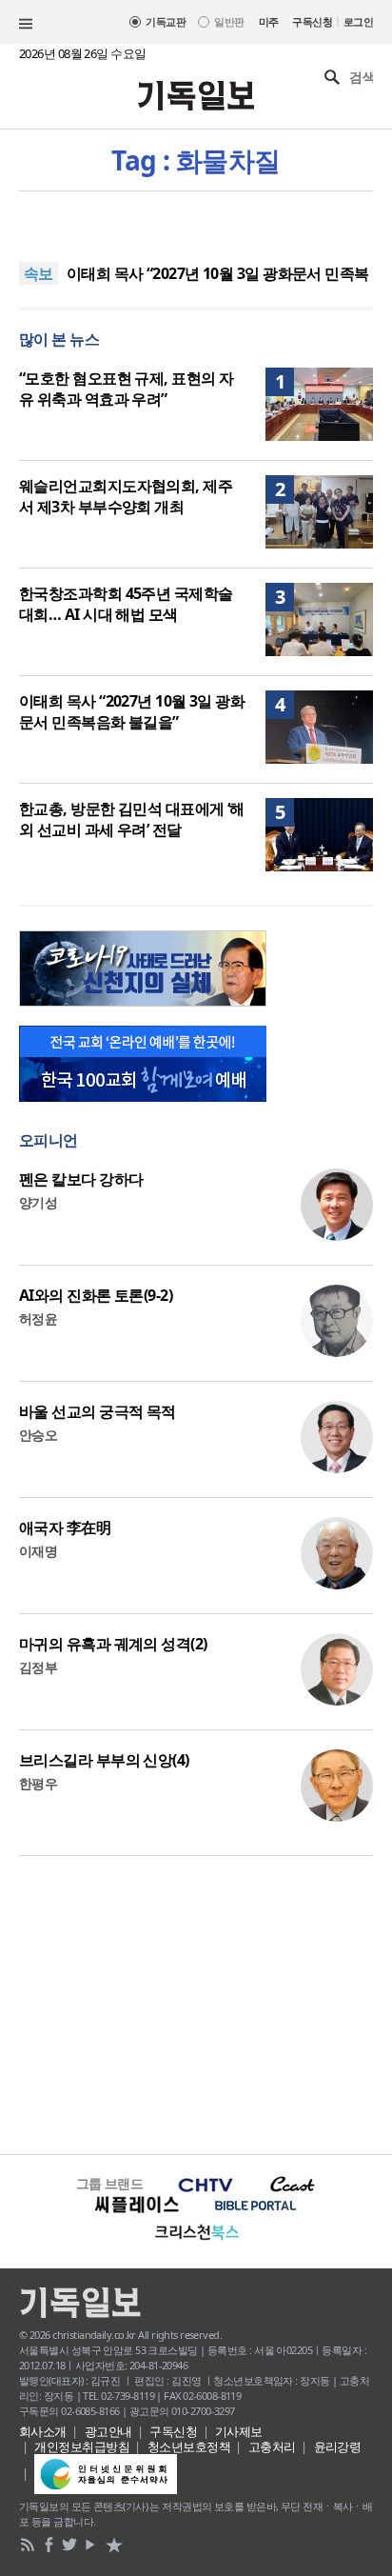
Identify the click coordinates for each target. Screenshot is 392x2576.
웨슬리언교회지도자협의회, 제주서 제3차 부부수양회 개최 (126, 496)
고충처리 (272, 2446)
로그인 (358, 21)
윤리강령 (338, 2446)
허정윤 (38, 1318)
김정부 (38, 1667)
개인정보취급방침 (82, 2446)
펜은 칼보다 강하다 (81, 1179)
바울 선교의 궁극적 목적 (98, 1411)
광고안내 (108, 2431)
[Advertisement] (196, 2003)
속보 (39, 273)
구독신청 (312, 21)
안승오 (38, 1435)
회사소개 (43, 2431)
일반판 (229, 21)
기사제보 (239, 2431)
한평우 (38, 1783)
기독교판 (166, 21)
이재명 (38, 1551)
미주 (269, 21)
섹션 (26, 24)
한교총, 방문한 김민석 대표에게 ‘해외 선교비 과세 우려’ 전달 (132, 819)
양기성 (38, 1202)
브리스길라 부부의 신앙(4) (104, 1760)
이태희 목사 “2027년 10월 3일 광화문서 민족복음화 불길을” (132, 711)
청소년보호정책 (189, 2446)
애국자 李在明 (65, 1528)
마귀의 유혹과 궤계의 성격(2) (113, 1644)
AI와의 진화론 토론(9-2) (96, 1295)
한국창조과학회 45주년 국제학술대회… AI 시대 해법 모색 (126, 604)
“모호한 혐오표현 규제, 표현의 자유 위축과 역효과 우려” (126, 389)
